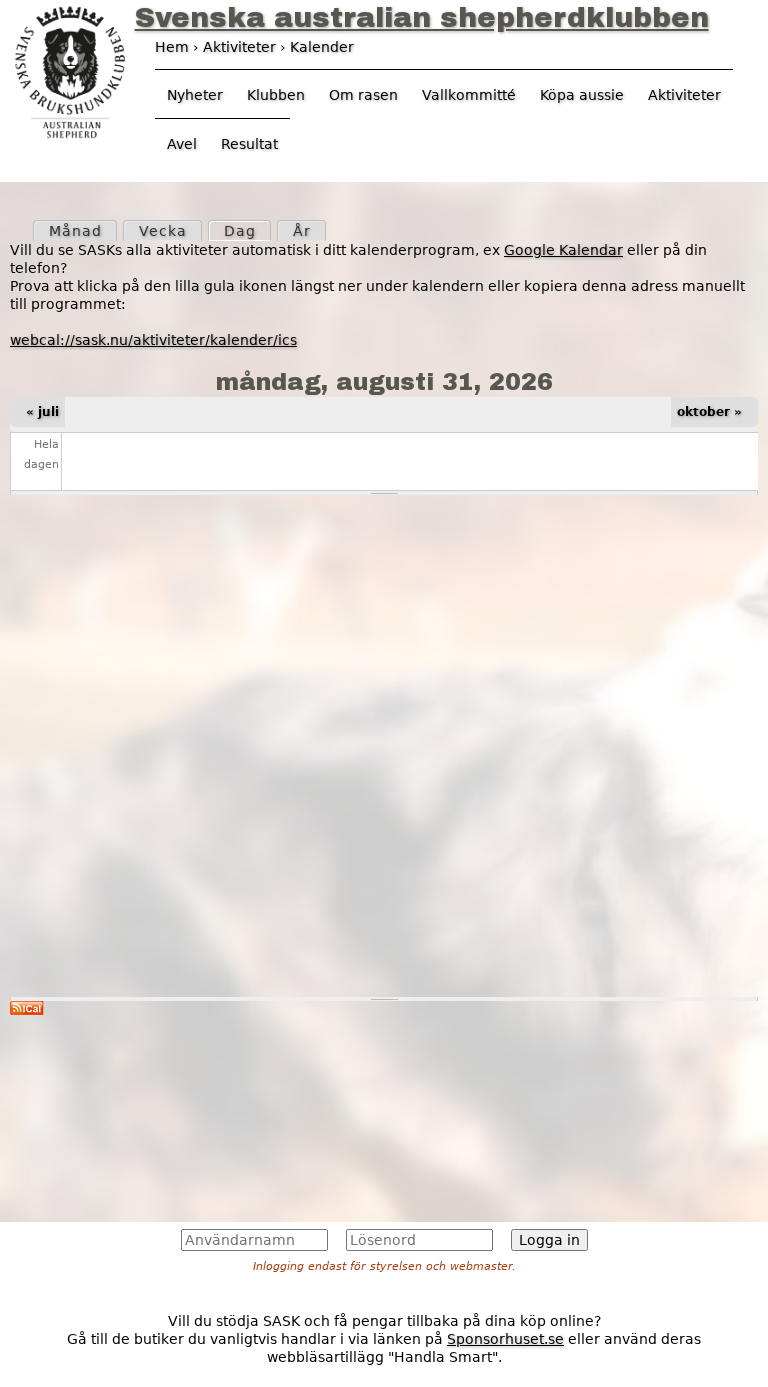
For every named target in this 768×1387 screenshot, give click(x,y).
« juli (42, 412)
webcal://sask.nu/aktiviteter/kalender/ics (153, 340)
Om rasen (363, 95)
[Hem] (70, 70)
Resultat (249, 144)
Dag (247, 231)
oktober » (709, 412)
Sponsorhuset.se (505, 1339)
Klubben (276, 95)
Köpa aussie (582, 95)
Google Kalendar (563, 250)
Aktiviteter (684, 95)
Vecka (163, 231)
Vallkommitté (469, 95)
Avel (182, 144)
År (302, 231)
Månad (75, 231)
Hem (172, 47)
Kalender (322, 47)
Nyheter (195, 95)
